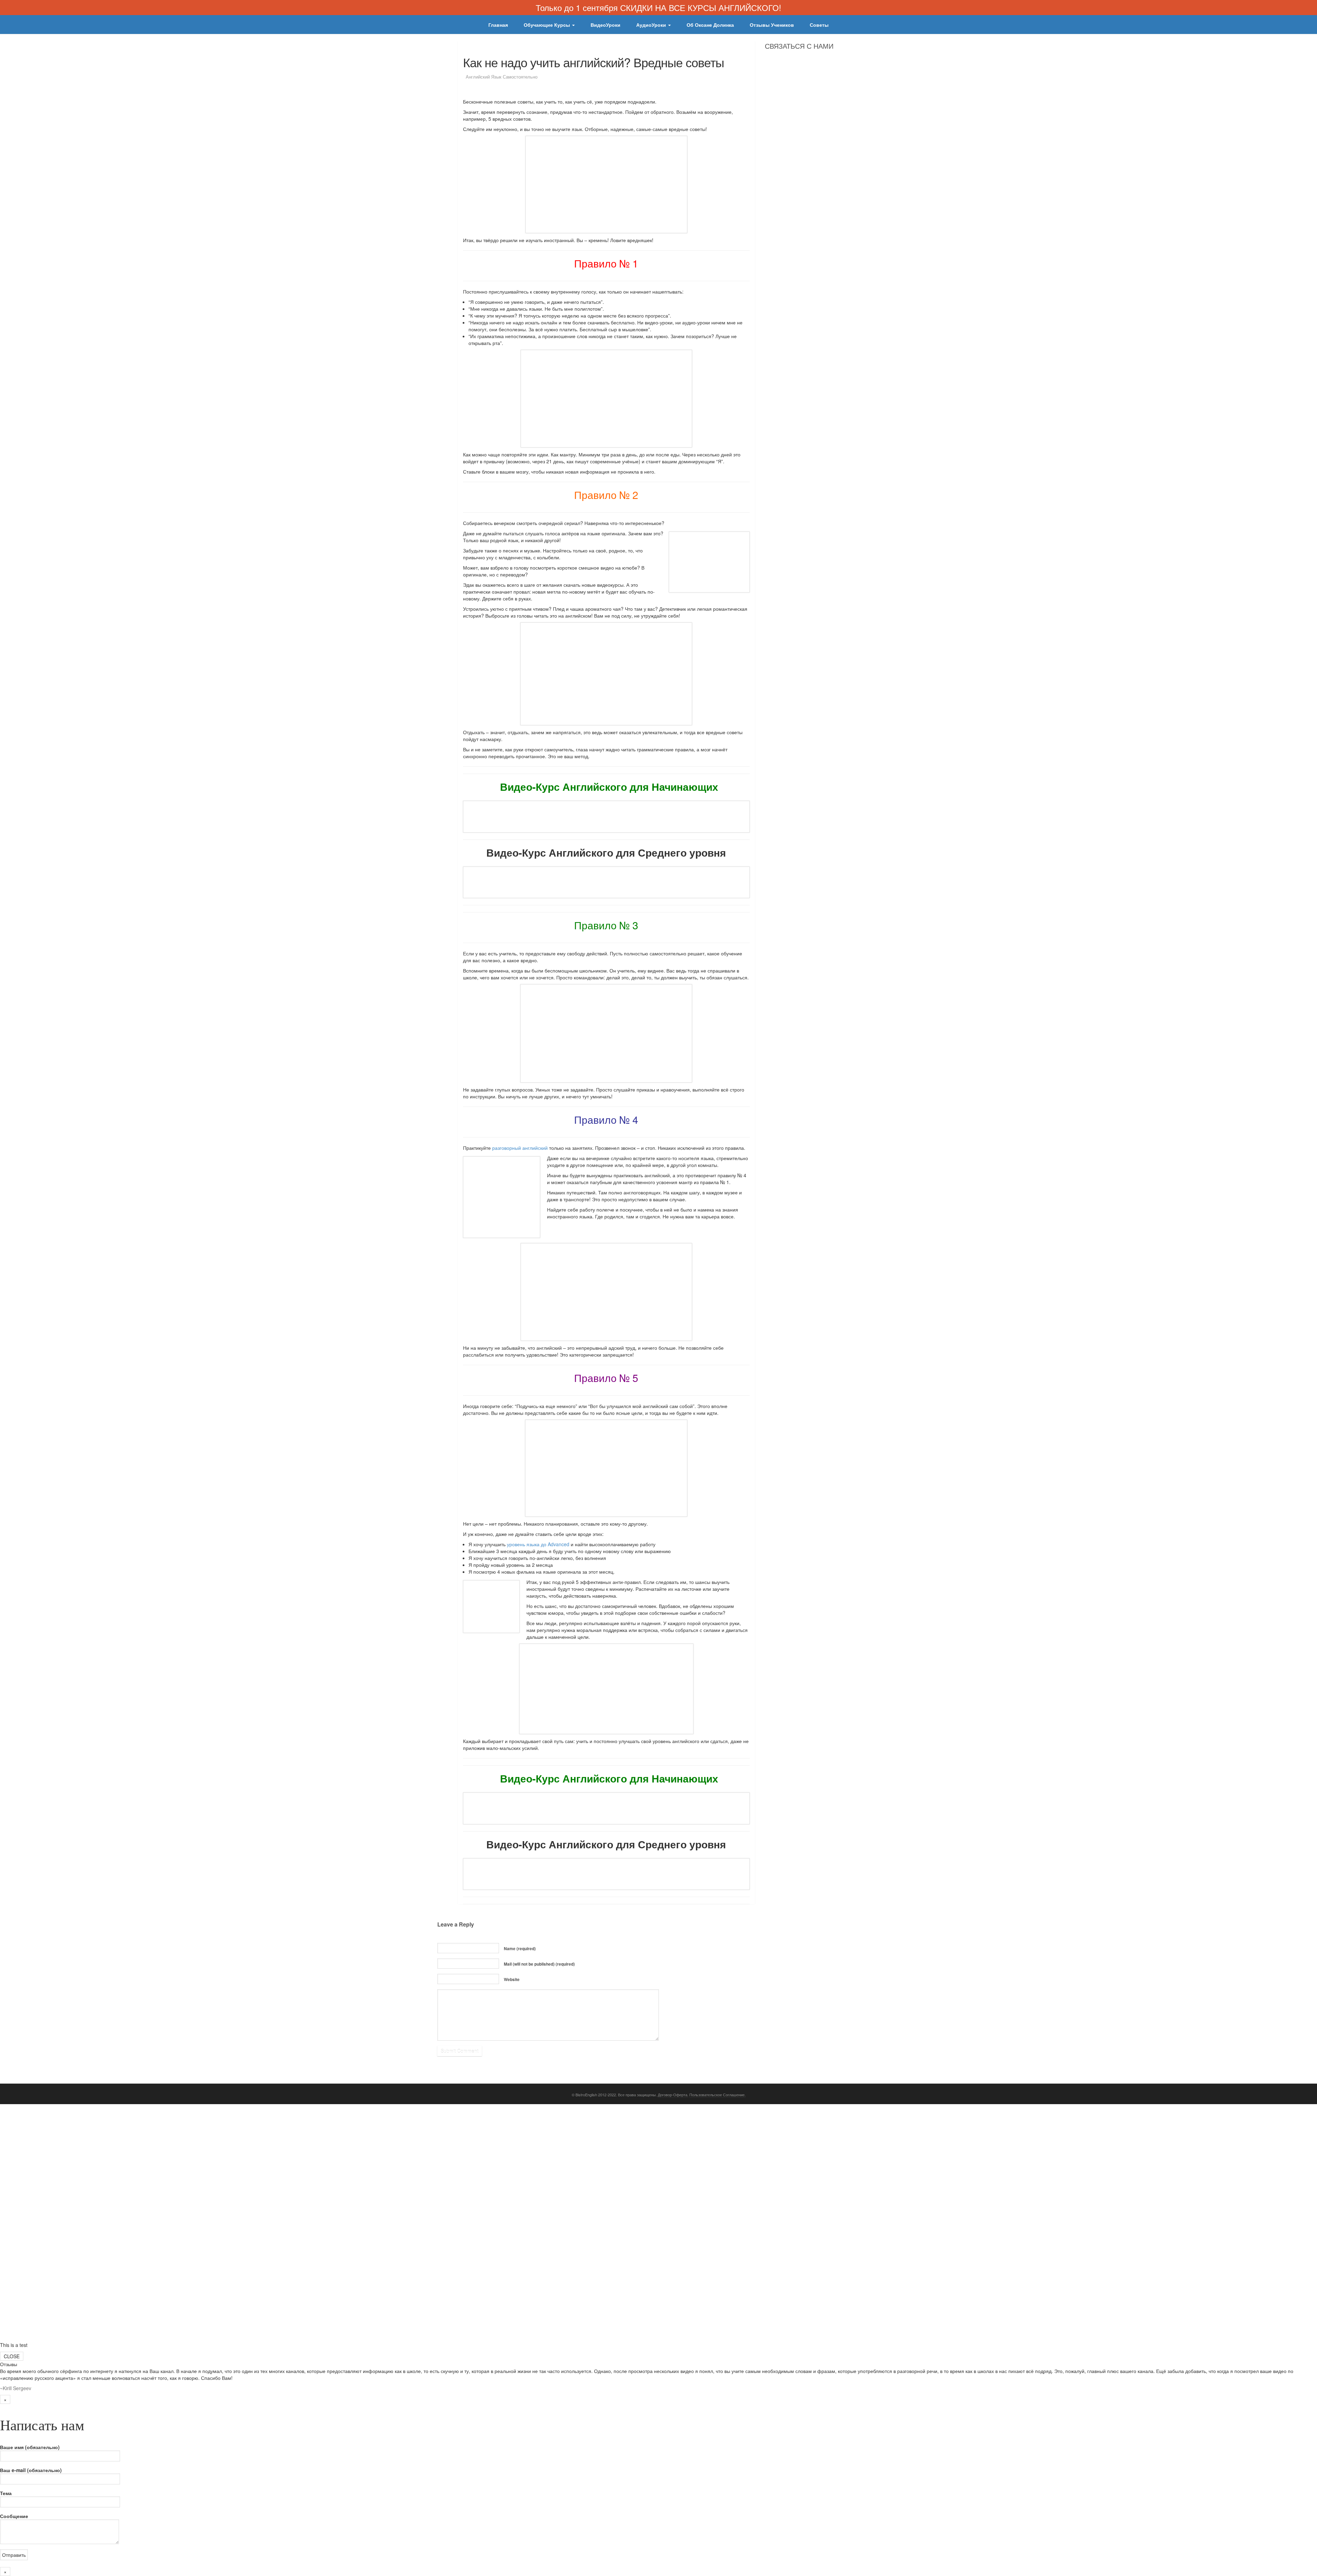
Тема (6, 2493)
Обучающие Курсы (548, 25)
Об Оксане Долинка (710, 25)
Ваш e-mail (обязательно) (31, 2470)
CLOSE (12, 2356)
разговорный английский (520, 1148)
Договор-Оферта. (673, 2095)
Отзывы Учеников (772, 25)
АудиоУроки (652, 25)
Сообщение (14, 2516)
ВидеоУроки (606, 25)
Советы (819, 25)
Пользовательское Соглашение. (717, 2095)
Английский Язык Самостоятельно (502, 77)
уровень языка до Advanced (538, 1544)
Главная (498, 25)
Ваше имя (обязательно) (30, 2447)
